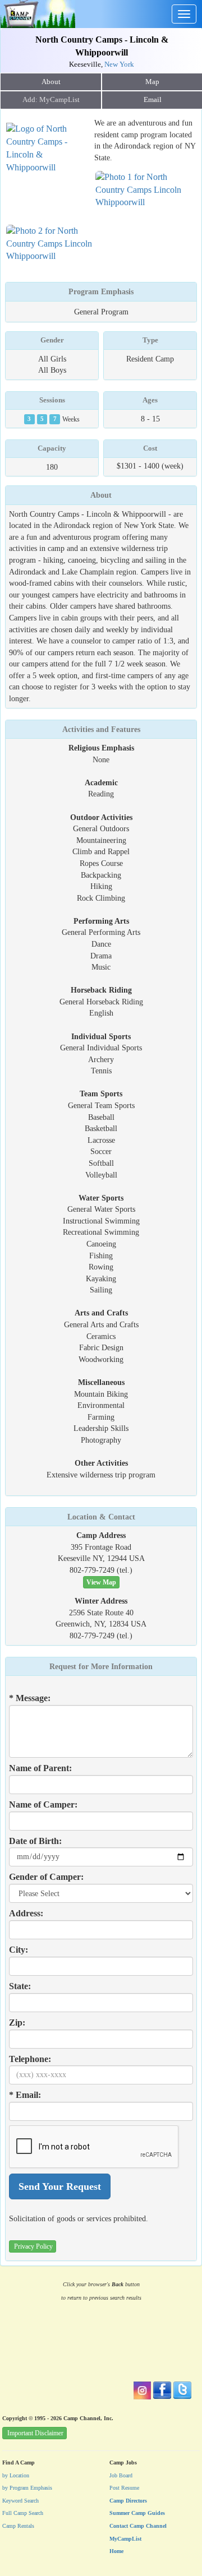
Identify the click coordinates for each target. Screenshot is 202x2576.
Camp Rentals (18, 2526)
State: (20, 1986)
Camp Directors (128, 2501)
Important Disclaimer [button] (35, 2433)
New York (119, 64)
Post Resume (124, 2488)
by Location (16, 2475)
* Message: (30, 1698)
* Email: (25, 2095)
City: (19, 1950)
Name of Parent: (40, 1768)
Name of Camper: (43, 1804)
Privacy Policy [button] (33, 2246)
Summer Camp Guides (137, 2513)
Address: (26, 1913)
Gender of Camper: (46, 1877)
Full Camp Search (23, 2513)
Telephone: (30, 2059)
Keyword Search (20, 2501)
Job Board (121, 2475)
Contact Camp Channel (138, 2526)
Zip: (17, 2023)
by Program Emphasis (27, 2488)
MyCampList (125, 2539)
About (51, 82)
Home (116, 2551)
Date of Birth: (35, 1841)
